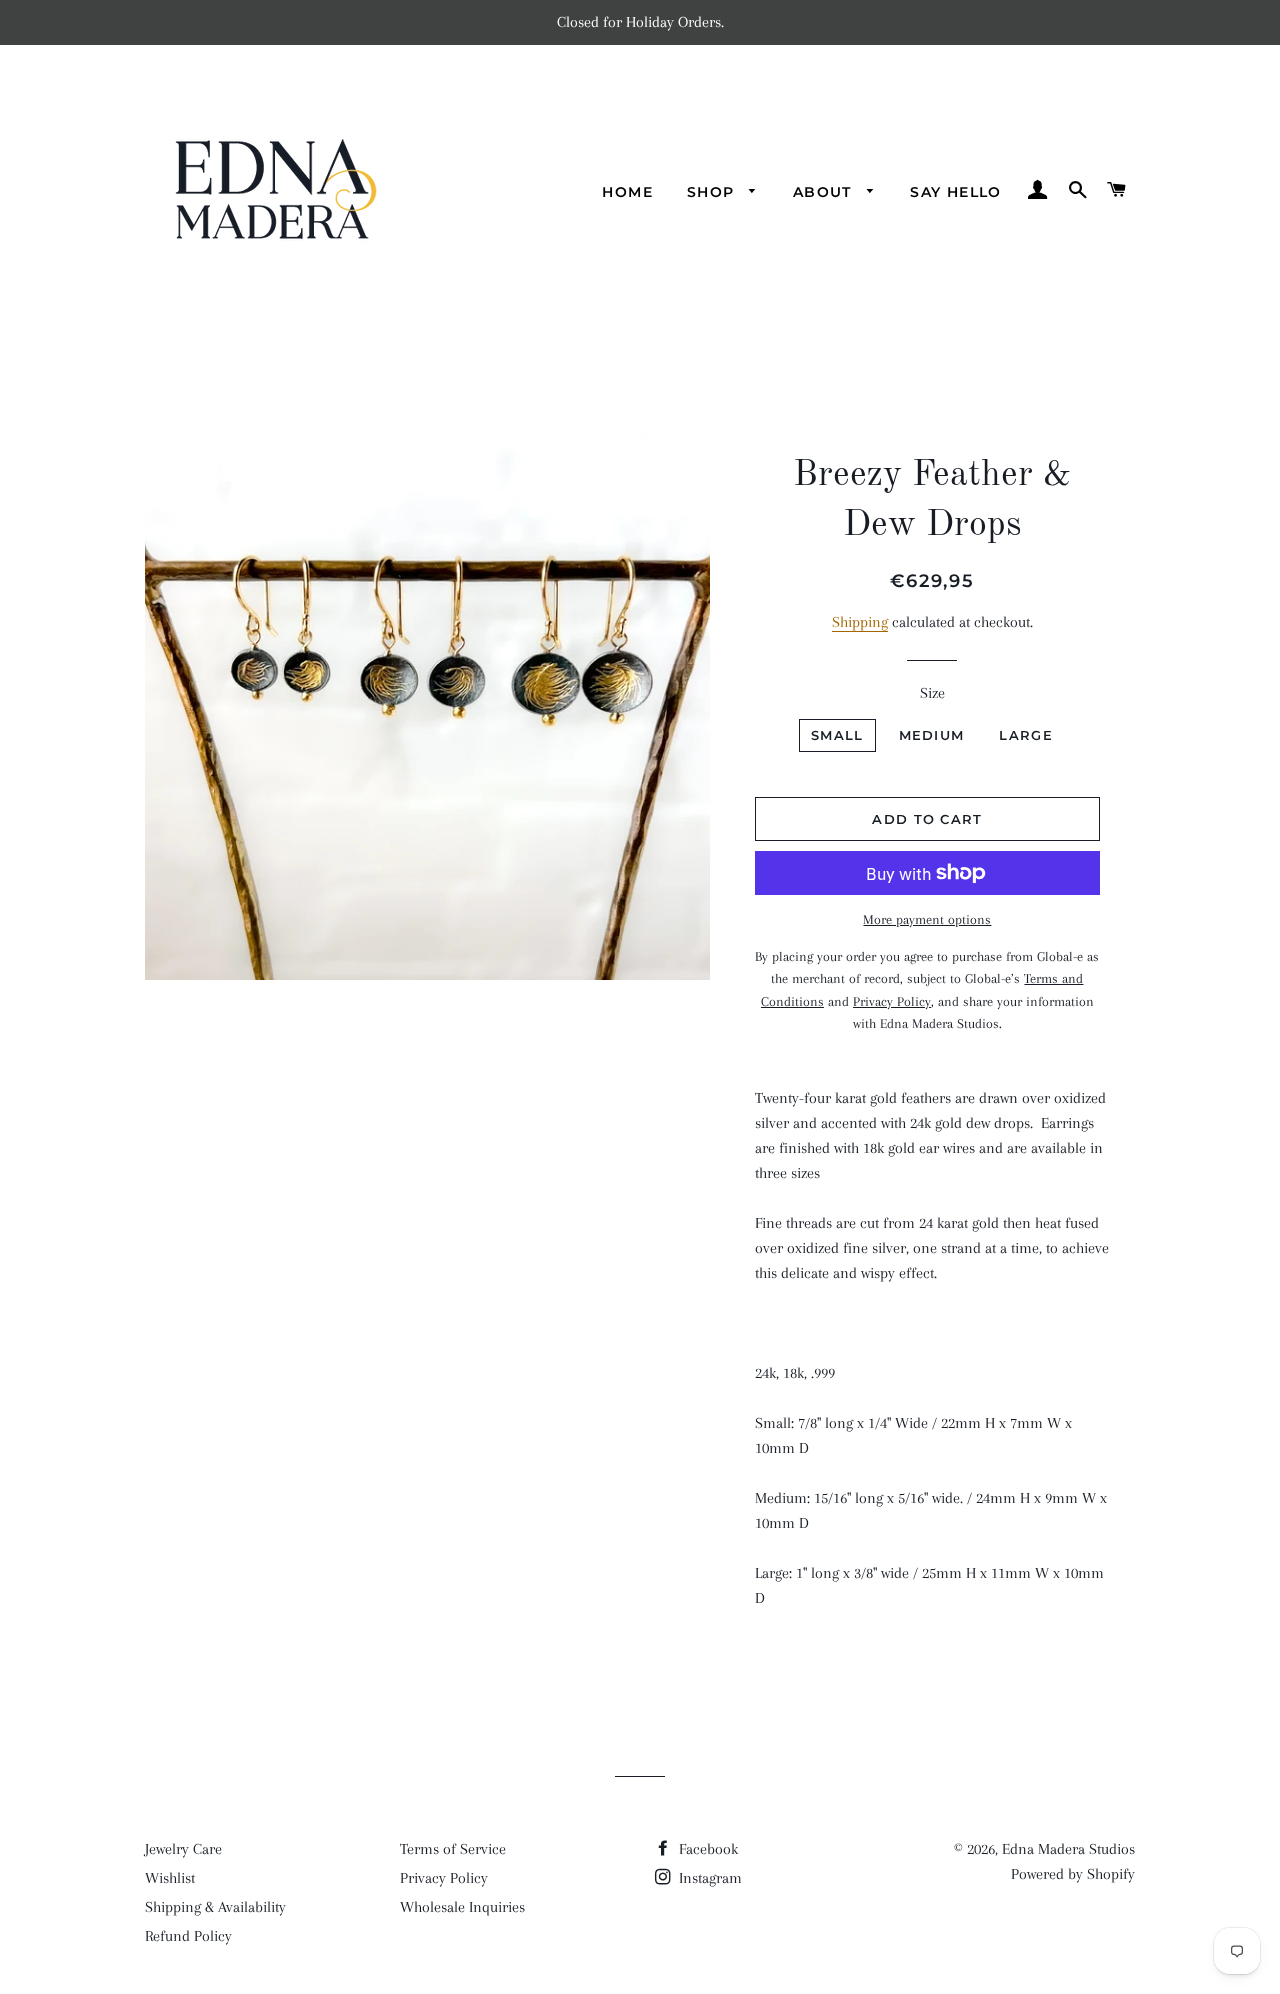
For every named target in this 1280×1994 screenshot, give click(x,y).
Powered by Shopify (1073, 1874)
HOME (627, 192)
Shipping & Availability (215, 1907)
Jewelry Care (183, 1849)
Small (837, 735)
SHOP (713, 192)
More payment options (927, 919)
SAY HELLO (956, 192)
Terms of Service (453, 1849)
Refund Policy (188, 1936)
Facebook (706, 1849)
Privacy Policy (444, 1878)
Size (932, 693)
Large (1026, 735)
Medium (932, 735)
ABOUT (825, 192)
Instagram (708, 1878)
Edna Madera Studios (1068, 1849)
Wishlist (170, 1878)
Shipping (860, 622)
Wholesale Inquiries (462, 1907)
